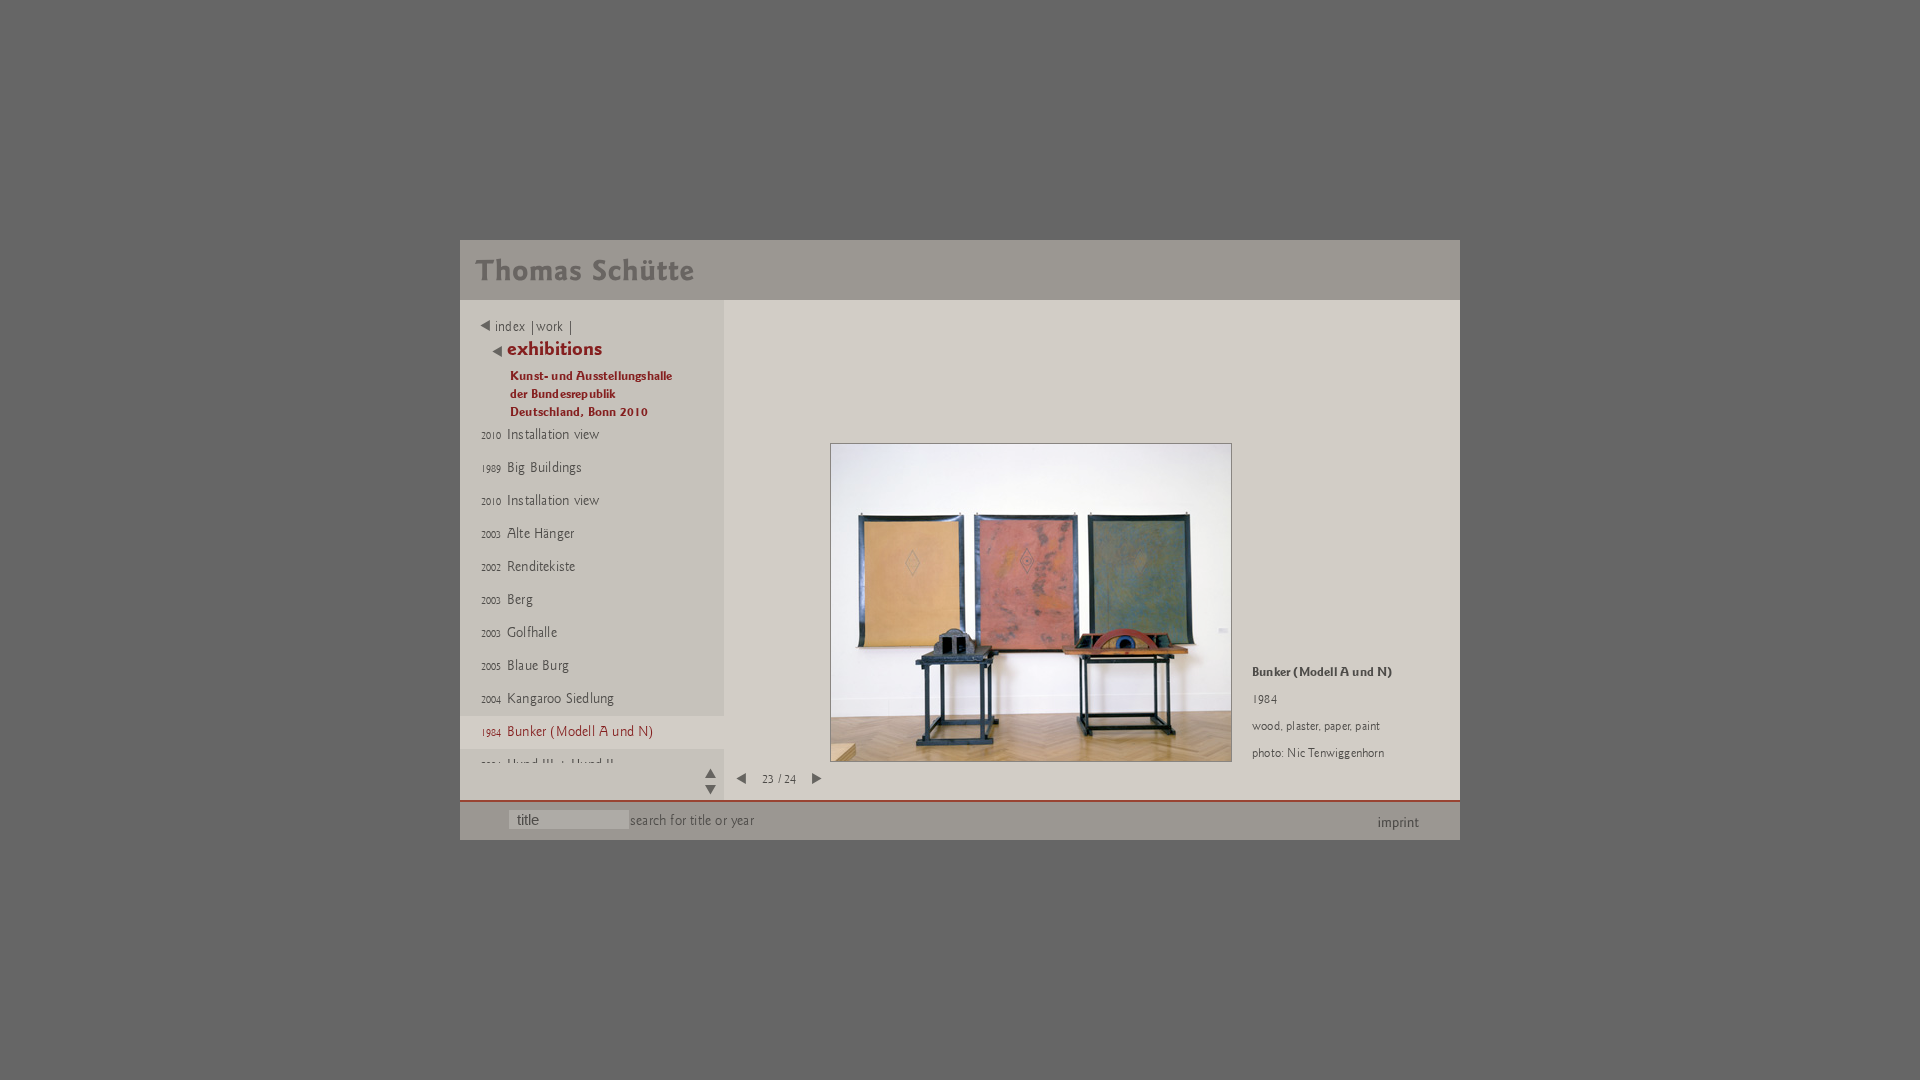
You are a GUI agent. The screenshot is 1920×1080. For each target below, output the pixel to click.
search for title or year (692, 820)
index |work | (535, 327)
